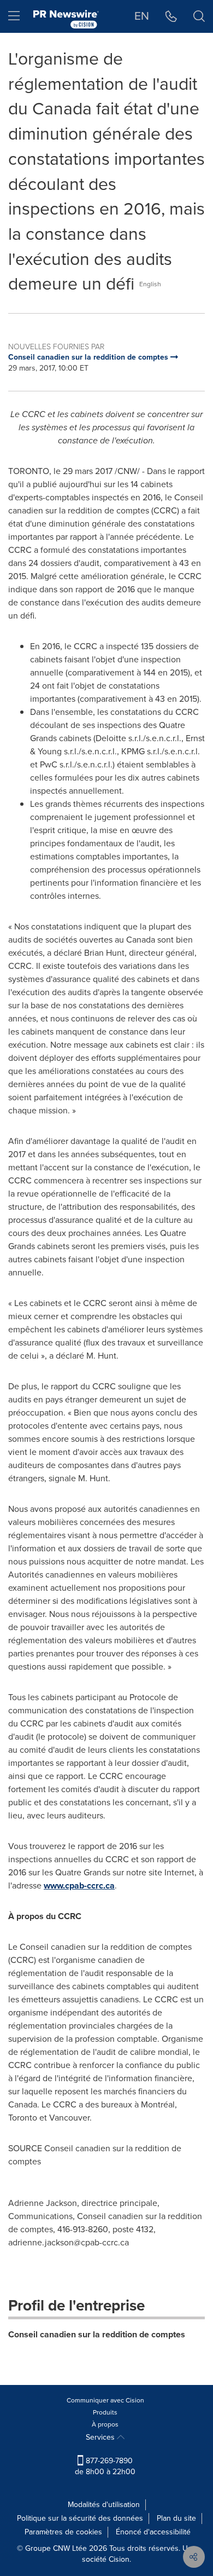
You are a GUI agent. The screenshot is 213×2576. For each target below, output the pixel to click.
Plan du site (176, 2518)
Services (101, 2437)
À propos (105, 2424)
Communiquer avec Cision (105, 2400)
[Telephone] (171, 16)
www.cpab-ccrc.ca (79, 1885)
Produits (105, 2412)
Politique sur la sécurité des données (80, 2518)
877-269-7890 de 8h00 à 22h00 (105, 2466)
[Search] (199, 16)
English (150, 284)
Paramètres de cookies (63, 2532)
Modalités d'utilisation (104, 2505)
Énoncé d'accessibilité (153, 2532)
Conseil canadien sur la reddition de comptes (97, 2334)
